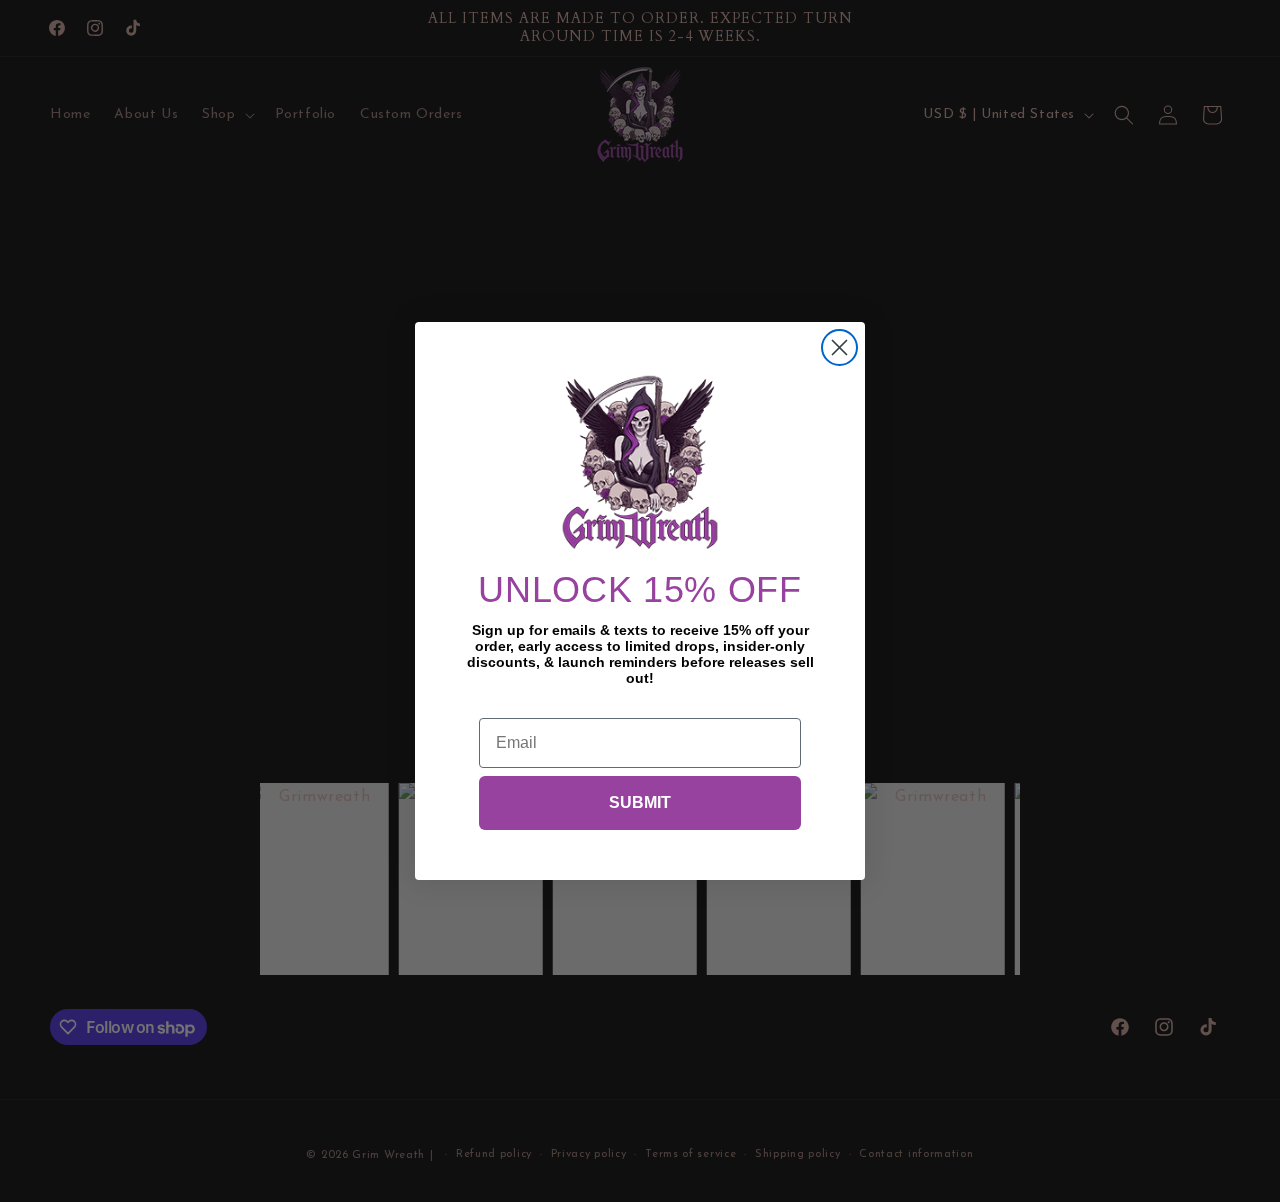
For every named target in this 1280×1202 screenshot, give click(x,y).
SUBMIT (640, 802)
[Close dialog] (839, 347)
